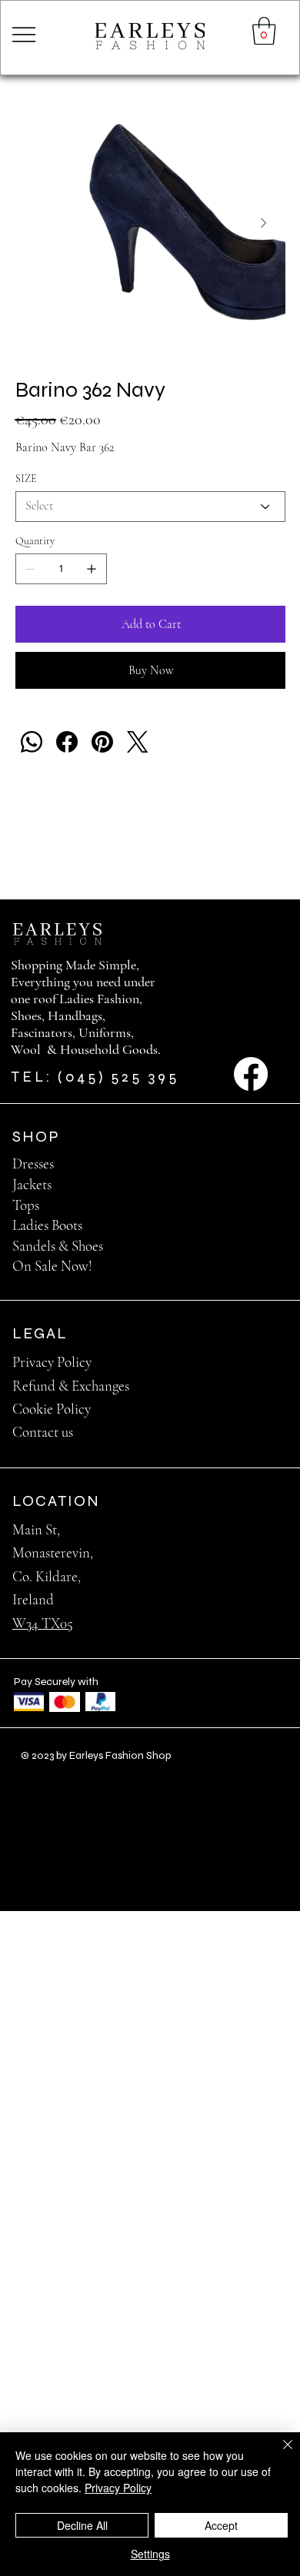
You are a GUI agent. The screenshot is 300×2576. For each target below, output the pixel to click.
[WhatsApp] (32, 742)
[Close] (278, 2454)
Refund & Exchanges (71, 1386)
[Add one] (92, 569)
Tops (26, 1205)
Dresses (33, 1163)
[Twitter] (138, 742)
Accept (221, 2525)
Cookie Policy (52, 1409)
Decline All (82, 2525)
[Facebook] (67, 742)
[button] (264, 31)
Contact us (43, 1432)
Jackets (32, 1184)
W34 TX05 (43, 1623)
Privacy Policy (52, 1362)
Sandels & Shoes (58, 1246)
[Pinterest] (102, 742)
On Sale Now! (52, 1266)
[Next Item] (264, 223)
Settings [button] (150, 2554)
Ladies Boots (47, 1225)
